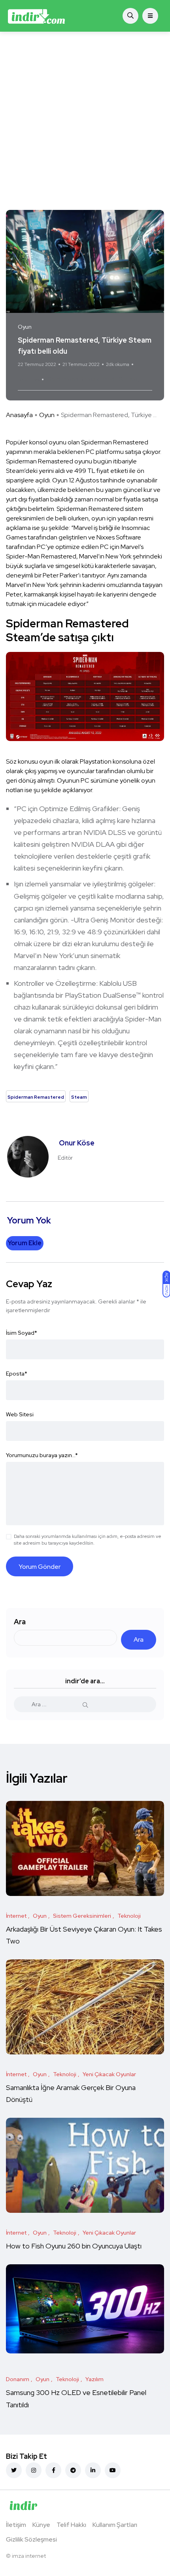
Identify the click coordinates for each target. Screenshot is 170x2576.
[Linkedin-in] (93, 2470)
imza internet (29, 2556)
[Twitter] (14, 2470)
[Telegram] (73, 2470)
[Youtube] (113, 2470)
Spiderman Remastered (81, 379)
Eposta (17, 1374)
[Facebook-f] (53, 2470)
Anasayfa (19, 415)
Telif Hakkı (71, 2525)
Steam (128, 379)
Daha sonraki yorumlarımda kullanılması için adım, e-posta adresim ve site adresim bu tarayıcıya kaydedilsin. (88, 1540)
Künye (41, 2525)
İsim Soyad (22, 1333)
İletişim (16, 2525)
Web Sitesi (20, 1414)
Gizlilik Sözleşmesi (31, 2539)
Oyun (47, 415)
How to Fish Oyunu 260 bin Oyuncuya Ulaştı (74, 2246)
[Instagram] (34, 2470)
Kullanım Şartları (115, 2525)
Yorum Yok (29, 379)
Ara (20, 1622)
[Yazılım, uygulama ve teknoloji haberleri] (36, 16)
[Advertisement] (85, 121)
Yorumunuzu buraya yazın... (42, 1455)
